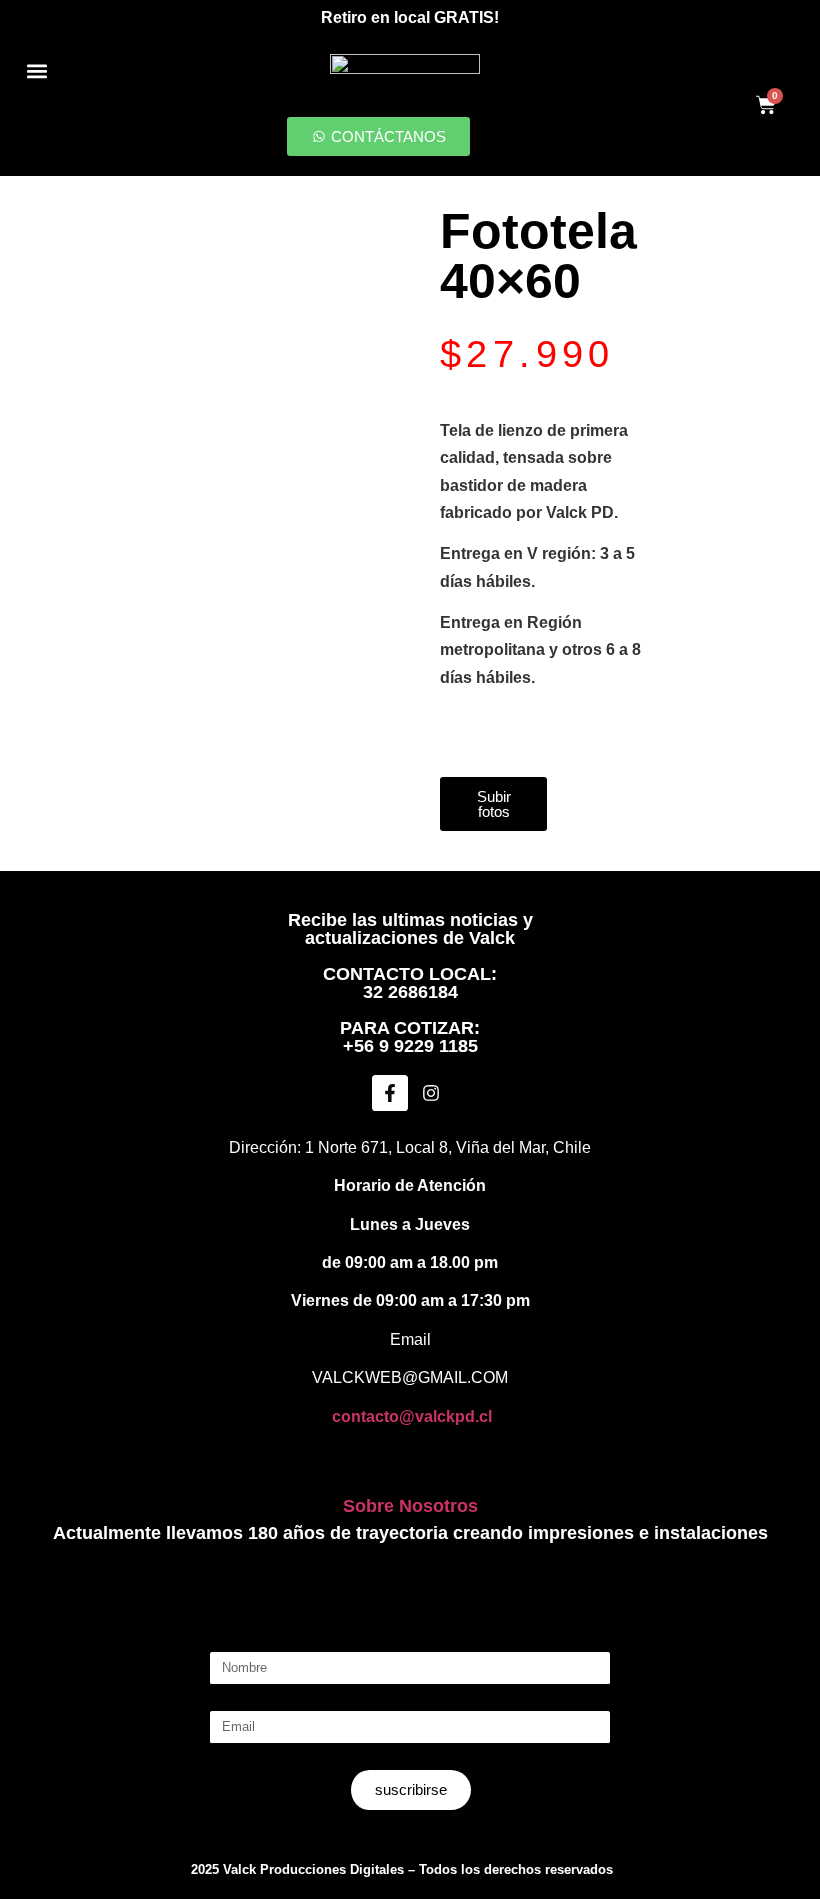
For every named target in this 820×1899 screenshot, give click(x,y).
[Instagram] (431, 1093)
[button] (36, 70)
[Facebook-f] (390, 1093)
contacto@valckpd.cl (412, 1416)
